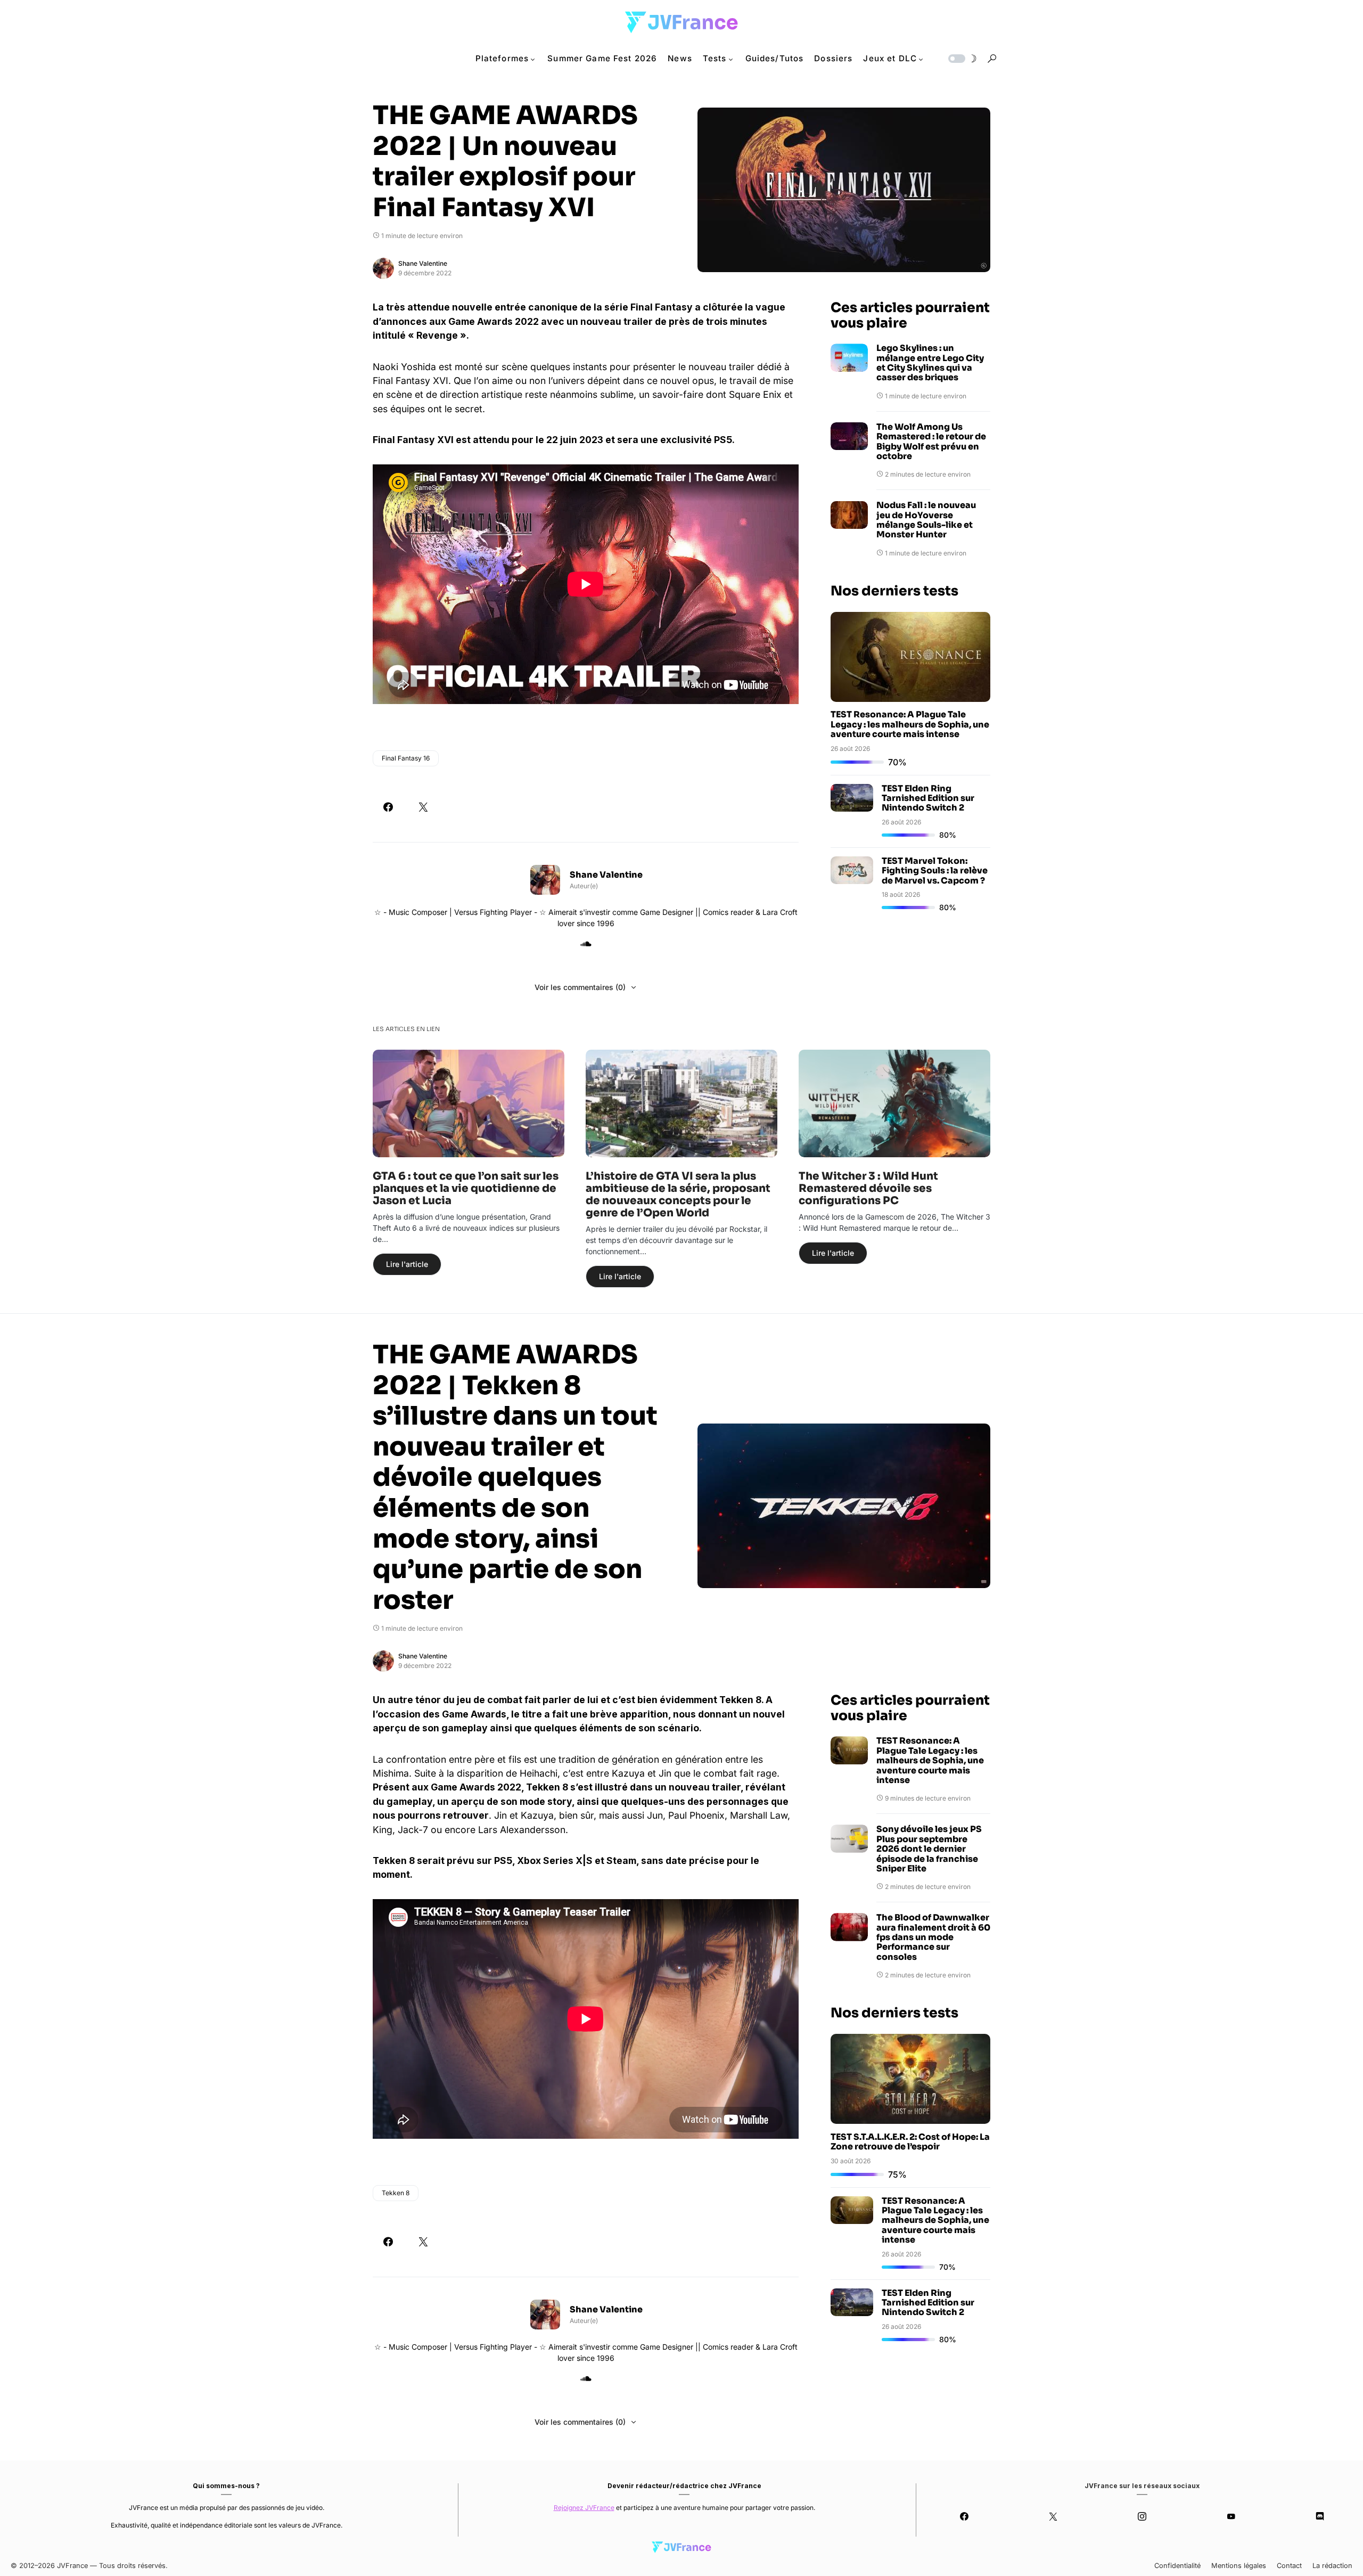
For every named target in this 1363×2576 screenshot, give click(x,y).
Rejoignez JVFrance (584, 2508)
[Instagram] (1142, 2516)
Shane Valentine (423, 263)
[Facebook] (964, 2516)
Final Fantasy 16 (406, 758)
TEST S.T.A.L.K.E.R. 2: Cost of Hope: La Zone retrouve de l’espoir (910, 2142)
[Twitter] (1053, 2516)
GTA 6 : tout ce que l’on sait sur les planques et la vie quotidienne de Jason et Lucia (466, 1188)
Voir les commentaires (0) (580, 987)
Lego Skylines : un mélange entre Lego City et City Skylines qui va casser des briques (930, 363)
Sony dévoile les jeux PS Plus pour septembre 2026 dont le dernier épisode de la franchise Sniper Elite (929, 1849)
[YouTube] (1231, 2516)
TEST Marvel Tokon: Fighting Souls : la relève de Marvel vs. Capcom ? (935, 871)
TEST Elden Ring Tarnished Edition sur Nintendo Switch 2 (928, 798)
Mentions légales (1239, 2566)
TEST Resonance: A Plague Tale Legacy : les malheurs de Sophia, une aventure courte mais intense (910, 725)
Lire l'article (407, 1264)
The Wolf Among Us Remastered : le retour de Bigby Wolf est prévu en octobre (931, 442)
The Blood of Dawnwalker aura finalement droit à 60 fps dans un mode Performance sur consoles (933, 1937)
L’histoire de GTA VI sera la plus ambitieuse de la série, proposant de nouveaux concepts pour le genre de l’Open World (678, 1195)
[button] (962, 59)
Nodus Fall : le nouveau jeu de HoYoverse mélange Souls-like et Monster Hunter (926, 521)
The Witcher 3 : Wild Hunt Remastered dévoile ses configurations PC (868, 1188)
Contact (1289, 2566)
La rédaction (1332, 2566)
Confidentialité (1177, 2566)
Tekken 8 (396, 2193)
